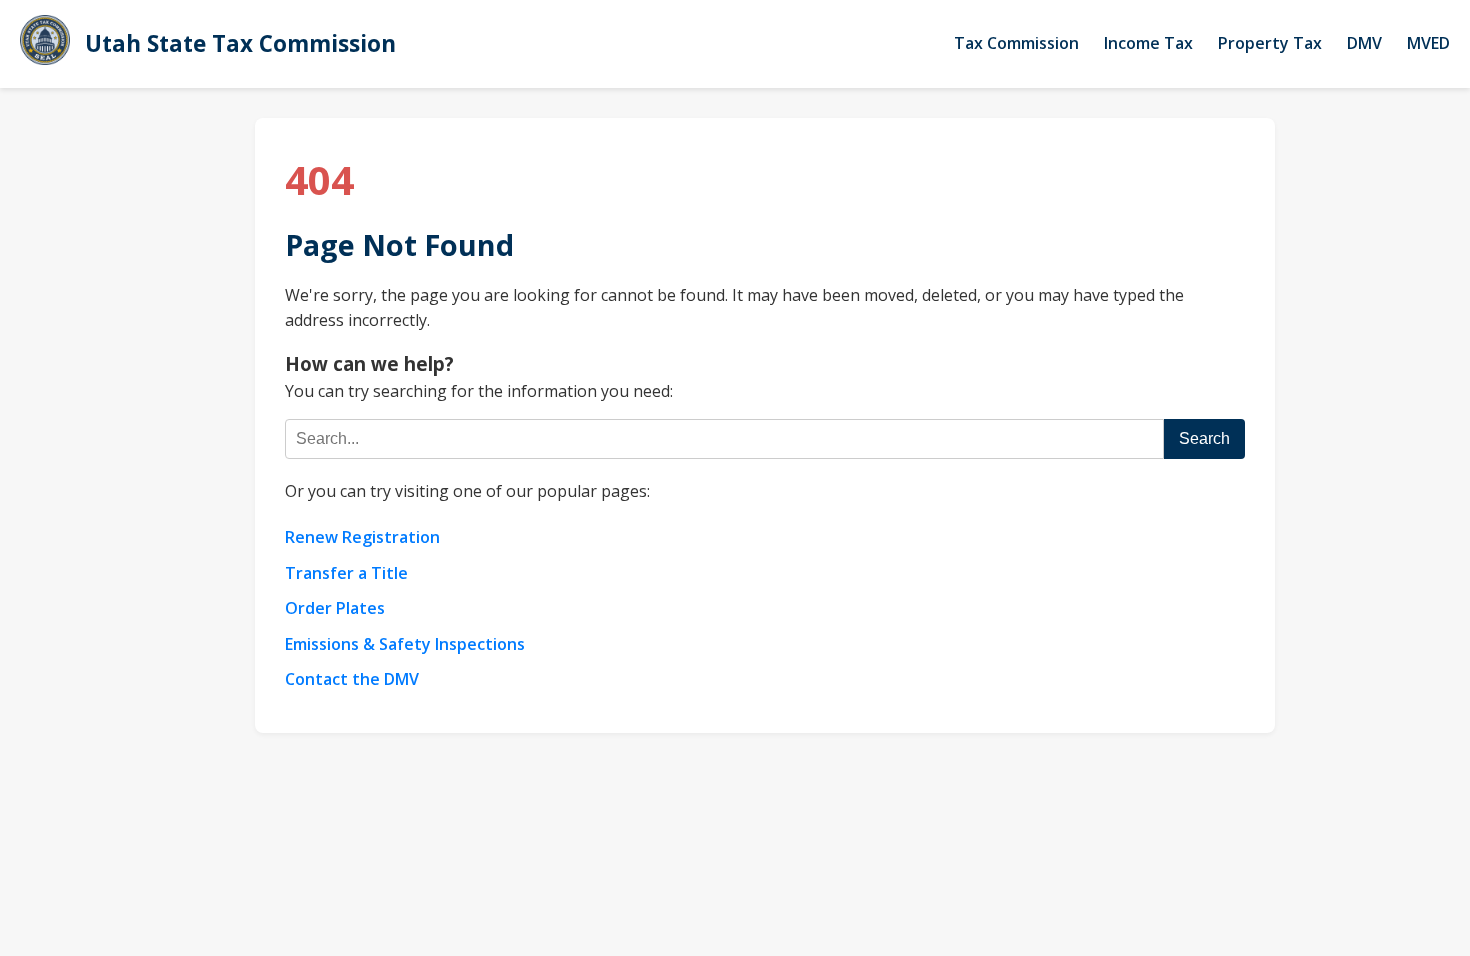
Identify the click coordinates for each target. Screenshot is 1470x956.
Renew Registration (362, 537)
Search (1204, 438)
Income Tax (1148, 43)
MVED (1428, 43)
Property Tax (1270, 43)
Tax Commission (1016, 43)
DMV (1364, 43)
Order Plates (335, 608)
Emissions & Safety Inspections (405, 644)
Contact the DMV (352, 679)
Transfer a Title (346, 573)
